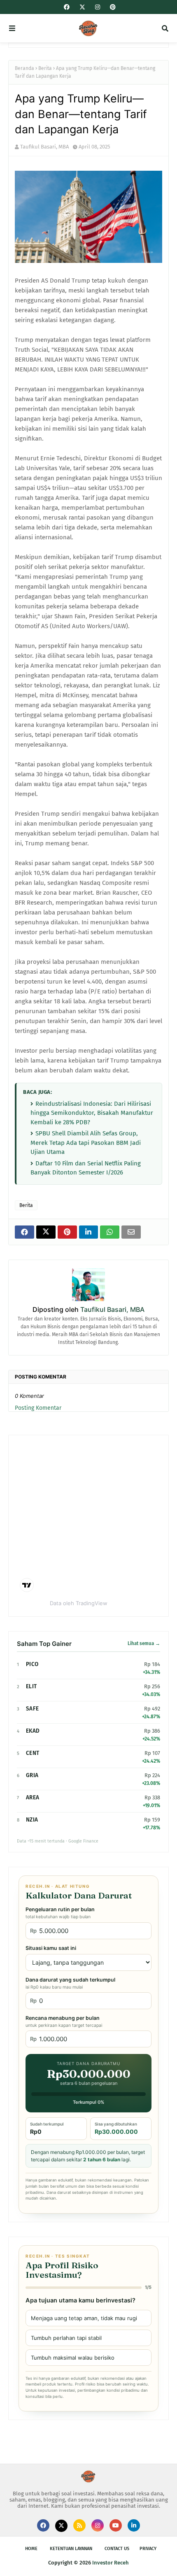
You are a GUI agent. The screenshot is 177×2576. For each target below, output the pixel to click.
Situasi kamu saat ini (51, 1948)
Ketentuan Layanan (71, 2549)
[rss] (79, 2525)
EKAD (33, 1731)
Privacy (148, 2549)
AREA (33, 1797)
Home (31, 2549)
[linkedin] (134, 2525)
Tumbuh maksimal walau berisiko (73, 2358)
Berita (45, 68)
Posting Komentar (38, 1408)
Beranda (24, 68)
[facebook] (67, 7)
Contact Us (117, 2549)
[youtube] (116, 2525)
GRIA (32, 1775)
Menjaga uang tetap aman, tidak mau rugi (84, 2318)
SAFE (32, 1709)
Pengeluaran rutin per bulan (60, 1913)
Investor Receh (111, 2563)
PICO (32, 1664)
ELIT (31, 1686)
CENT (33, 1753)
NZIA (32, 1820)
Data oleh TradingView (79, 1603)
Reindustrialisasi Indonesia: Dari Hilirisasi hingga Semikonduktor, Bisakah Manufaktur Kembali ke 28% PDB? (92, 1113)
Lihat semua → (144, 1643)
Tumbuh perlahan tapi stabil (66, 2338)
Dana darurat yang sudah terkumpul (70, 1983)
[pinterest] (112, 7)
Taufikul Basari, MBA (44, 147)
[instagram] (98, 7)
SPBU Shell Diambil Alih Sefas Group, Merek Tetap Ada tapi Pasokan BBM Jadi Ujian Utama (86, 1143)
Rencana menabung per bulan (64, 2021)
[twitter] (82, 7)
